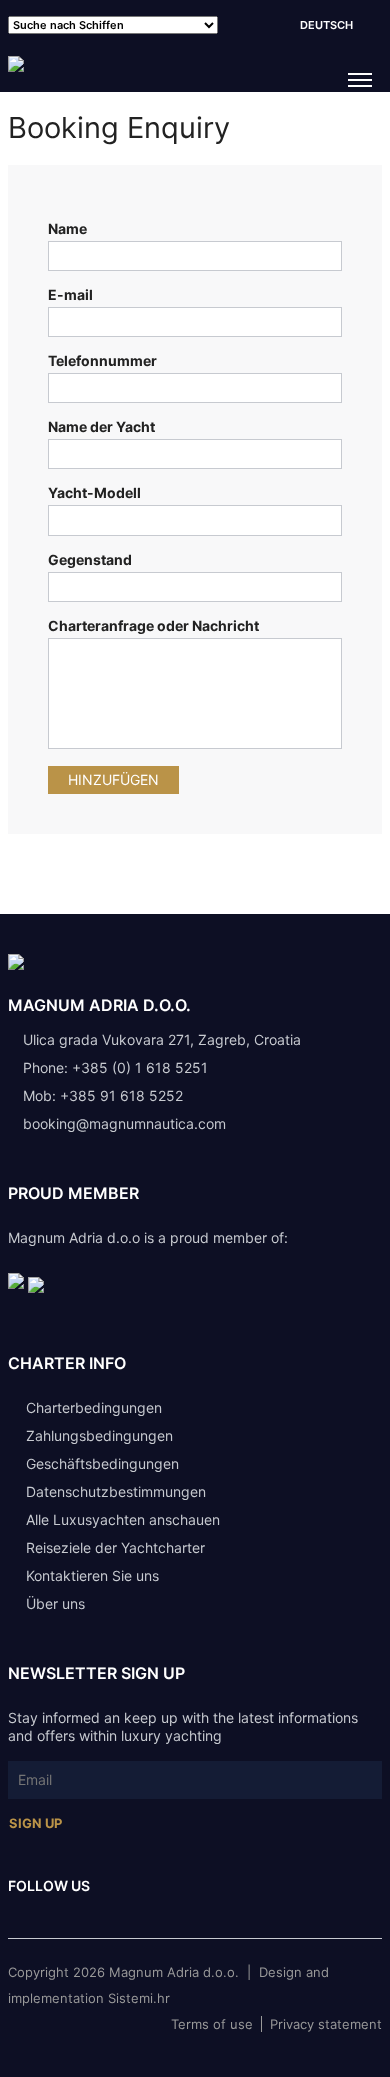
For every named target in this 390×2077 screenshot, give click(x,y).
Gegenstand (90, 559)
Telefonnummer (102, 360)
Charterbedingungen (94, 1407)
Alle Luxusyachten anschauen (123, 1519)
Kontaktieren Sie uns (92, 1575)
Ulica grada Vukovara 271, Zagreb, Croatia (160, 1039)
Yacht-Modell (94, 492)
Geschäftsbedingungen (102, 1463)
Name (67, 228)
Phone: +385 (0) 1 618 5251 (115, 1067)
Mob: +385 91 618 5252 (103, 1095)
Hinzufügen (113, 779)
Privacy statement (326, 2024)
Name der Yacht (101, 426)
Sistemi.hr (139, 1998)
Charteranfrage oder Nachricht (153, 625)
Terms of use (212, 2024)
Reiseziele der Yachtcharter (115, 1547)
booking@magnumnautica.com (124, 1123)
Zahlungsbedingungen (99, 1435)
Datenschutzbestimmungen (116, 1491)
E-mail (70, 294)
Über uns (55, 1603)
